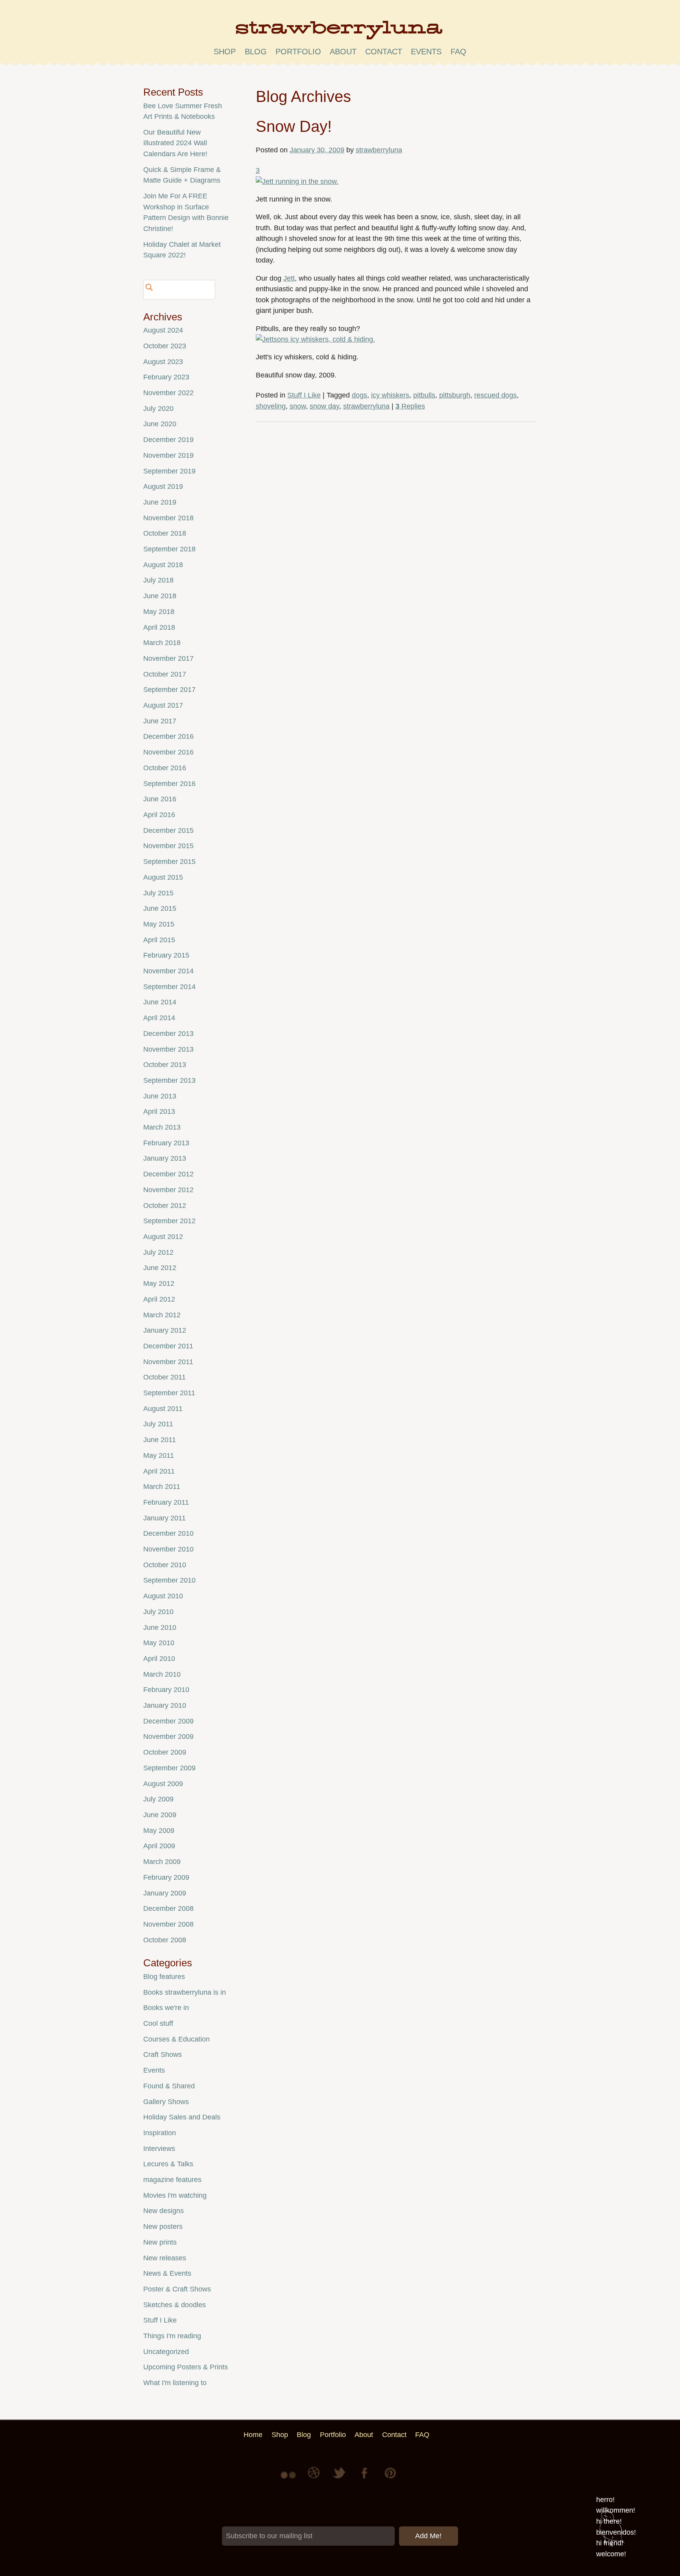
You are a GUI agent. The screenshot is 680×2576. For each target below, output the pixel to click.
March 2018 (162, 643)
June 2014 (160, 1002)
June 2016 (160, 799)
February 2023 (166, 377)
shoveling (271, 406)
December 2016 (168, 736)
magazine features (172, 2180)
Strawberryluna (340, 33)
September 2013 (169, 1080)
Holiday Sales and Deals (182, 2117)
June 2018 (160, 596)
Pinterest (390, 2479)
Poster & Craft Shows (177, 2289)
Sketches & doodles (175, 2305)
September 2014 (169, 987)
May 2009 (159, 1831)
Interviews (159, 2149)
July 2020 (158, 409)
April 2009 (159, 1846)
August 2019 (163, 486)
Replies (410, 406)
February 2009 (166, 1877)
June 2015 (160, 908)
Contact (384, 52)
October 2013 (165, 1065)
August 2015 (163, 877)
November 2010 (168, 1549)
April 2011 (159, 1471)
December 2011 (168, 1346)
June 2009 (160, 1815)
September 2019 (169, 471)
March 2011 (162, 1487)
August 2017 (163, 705)
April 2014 (159, 1018)
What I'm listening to (175, 2383)
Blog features (164, 1977)
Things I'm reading (172, 2336)
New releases (165, 2258)
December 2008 (168, 1908)
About (343, 52)
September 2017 (169, 690)
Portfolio (298, 52)
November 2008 (168, 1924)
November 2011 (168, 1362)
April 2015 (159, 940)
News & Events (167, 2273)
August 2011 (163, 1409)
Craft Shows (163, 2055)
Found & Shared (169, 2086)
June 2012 (160, 1268)
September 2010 (169, 1580)
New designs (164, 2211)
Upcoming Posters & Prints (186, 2367)
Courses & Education (176, 2039)
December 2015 (168, 830)
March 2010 (162, 1674)
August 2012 (163, 1237)
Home (253, 2435)
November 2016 (168, 752)
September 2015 (169, 862)
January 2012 (165, 1330)
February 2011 (166, 1502)
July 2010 (158, 1612)
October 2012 (165, 1206)
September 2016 (169, 784)
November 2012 (168, 1190)
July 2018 (158, 580)
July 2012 (158, 1252)
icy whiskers (390, 395)
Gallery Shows (166, 2102)
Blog (256, 52)
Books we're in (166, 2008)
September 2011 (169, 1393)
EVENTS (426, 52)
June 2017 (160, 721)
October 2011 (164, 1377)
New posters (163, 2226)
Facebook (365, 2479)
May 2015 (159, 924)
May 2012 (159, 1283)
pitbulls (424, 395)
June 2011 (160, 1440)
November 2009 (168, 1736)
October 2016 (165, 768)
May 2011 (159, 1455)
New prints (160, 2242)
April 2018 (159, 627)
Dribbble (315, 2479)
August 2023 (163, 362)
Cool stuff (158, 2023)
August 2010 (163, 1596)
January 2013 (165, 1158)
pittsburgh (455, 395)
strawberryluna (379, 150)
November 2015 (168, 846)
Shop (225, 52)
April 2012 (159, 1299)
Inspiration (160, 2133)
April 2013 (159, 1111)
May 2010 (159, 1643)
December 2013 (168, 1034)
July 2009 (158, 1799)
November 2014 (168, 971)
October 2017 (165, 674)
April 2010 (159, 1659)
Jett (289, 278)
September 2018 (169, 549)
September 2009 (169, 1768)
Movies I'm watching (175, 2195)
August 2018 (163, 565)
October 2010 (165, 1565)
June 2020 (160, 424)
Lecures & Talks (168, 2164)
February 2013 (166, 1143)
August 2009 (163, 1784)
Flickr (290, 2479)
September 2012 (169, 1221)
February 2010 (166, 1690)
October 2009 (165, 1752)
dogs (359, 395)
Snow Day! (294, 126)
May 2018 (159, 612)
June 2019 (160, 502)
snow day (324, 406)
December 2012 (168, 1174)
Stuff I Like (304, 395)
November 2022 (168, 393)
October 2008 (165, 1940)
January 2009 (165, 1893)
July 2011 (158, 1424)
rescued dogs (495, 395)
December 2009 (168, 1721)
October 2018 (165, 533)
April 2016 (159, 815)
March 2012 (162, 1315)
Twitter (340, 2479)
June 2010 (160, 1627)
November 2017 (168, 658)
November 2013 (168, 1049)
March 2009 (162, 1862)
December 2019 (168, 440)
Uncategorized (166, 2352)
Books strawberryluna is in (185, 1992)
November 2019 (168, 455)
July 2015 (158, 893)
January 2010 (165, 1705)
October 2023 (165, 346)
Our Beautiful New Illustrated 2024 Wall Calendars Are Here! (175, 143)
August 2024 (163, 330)
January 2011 (164, 1518)
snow (298, 406)
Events (154, 2070)
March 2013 (162, 1127)
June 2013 (160, 1096)
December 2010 (168, 1533)
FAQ (458, 52)
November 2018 (168, 518)
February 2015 (166, 955)
